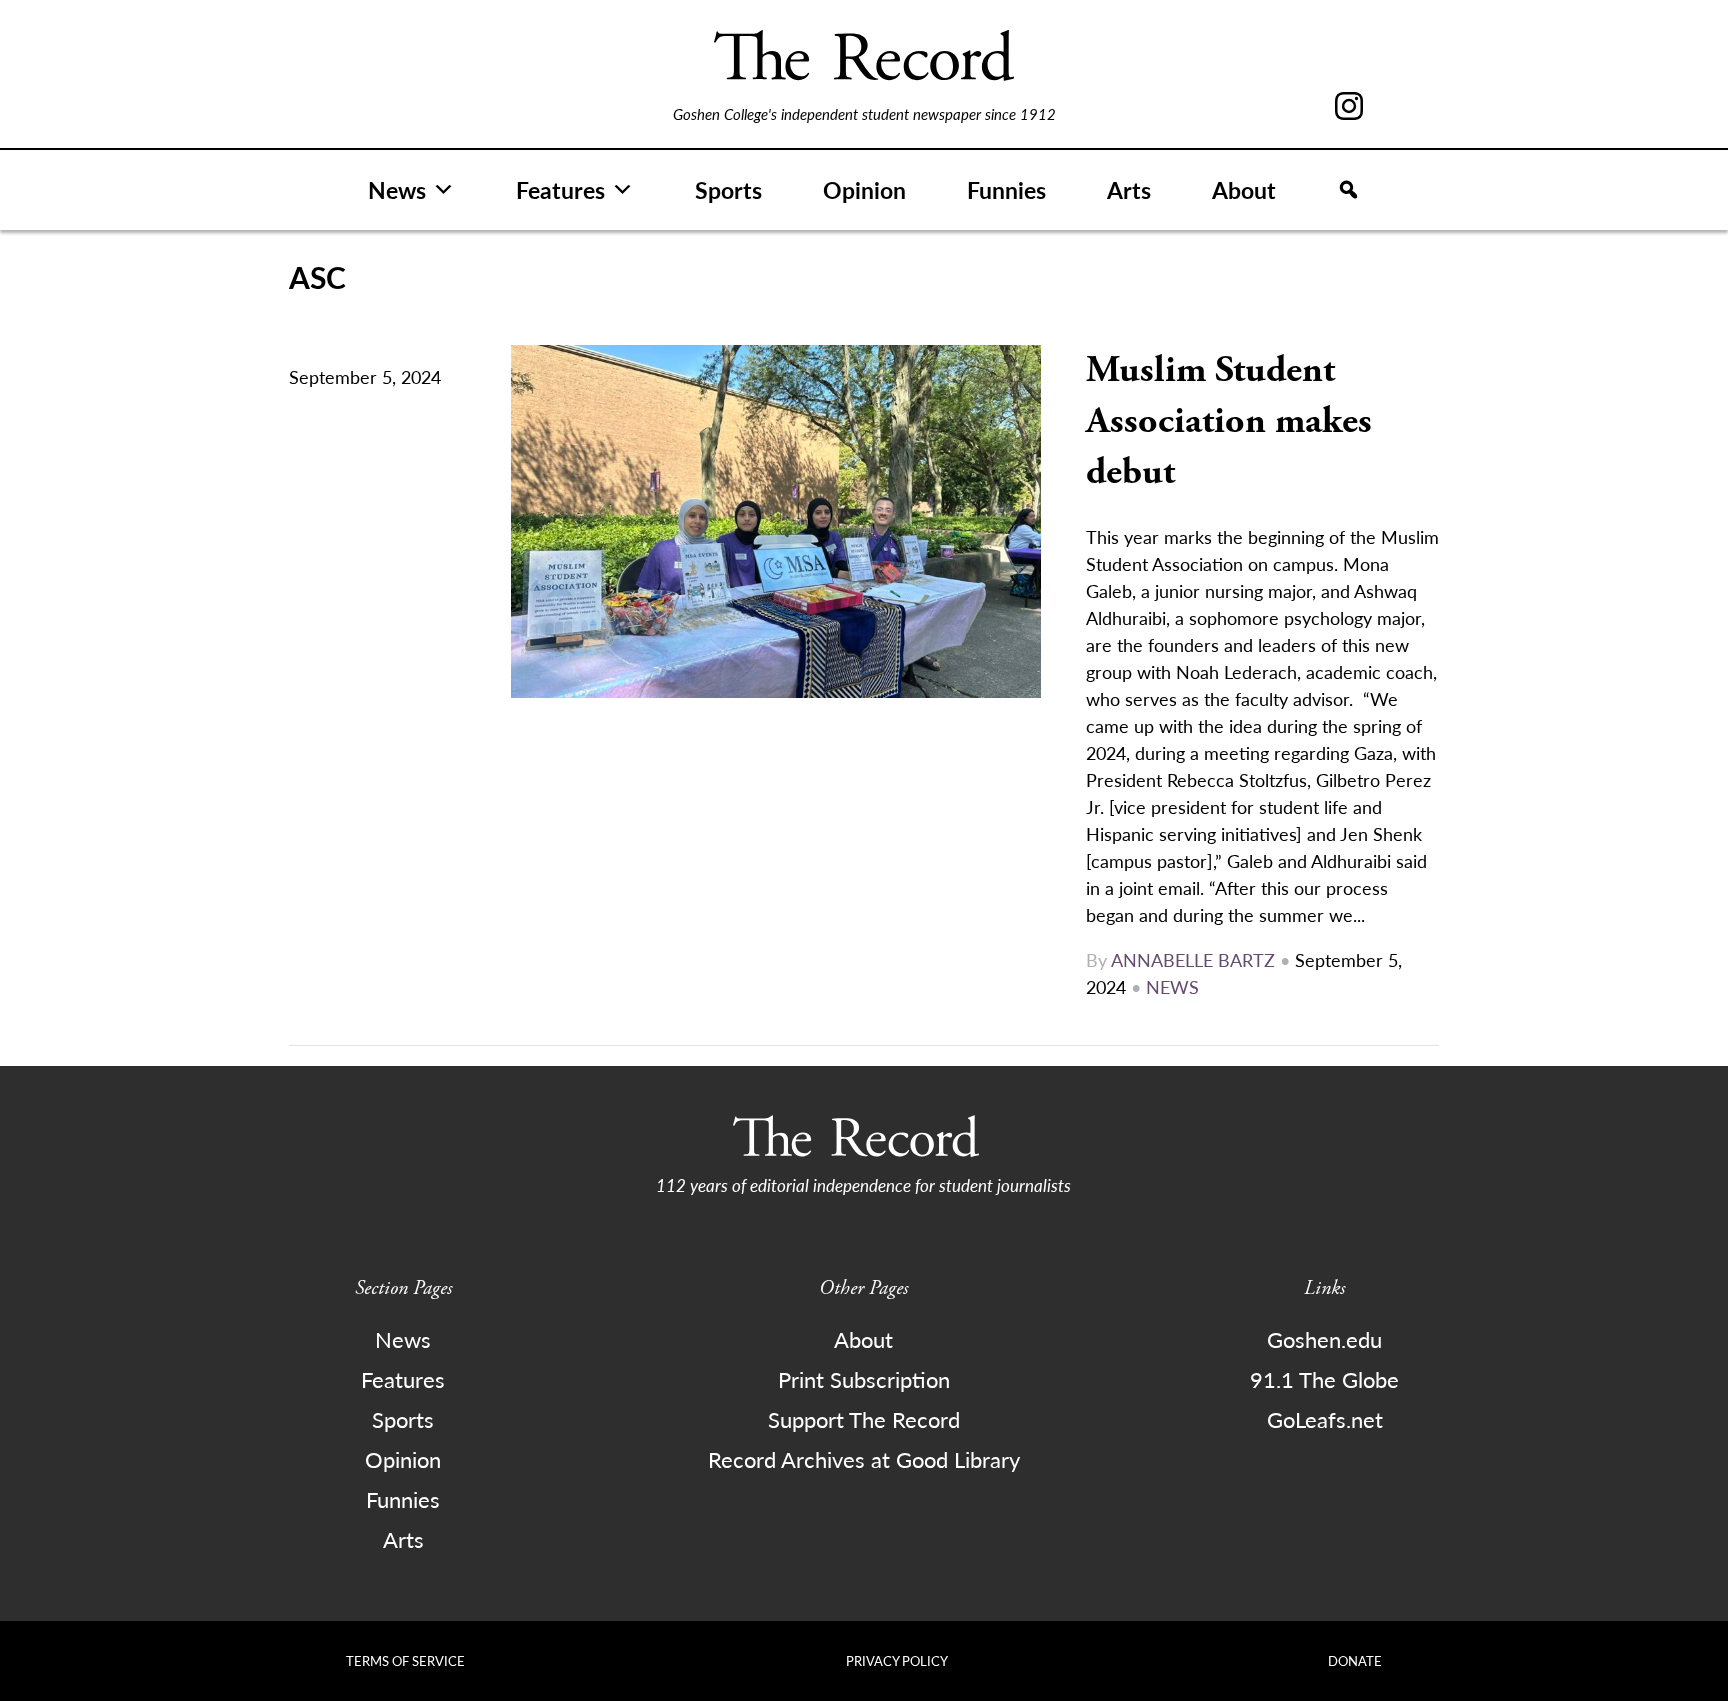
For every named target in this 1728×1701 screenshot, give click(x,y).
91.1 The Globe (1324, 1379)
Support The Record (864, 1419)
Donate (1355, 1660)
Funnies (1006, 189)
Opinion (864, 189)
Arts (1129, 189)
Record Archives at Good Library (864, 1459)
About (1244, 189)
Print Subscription (864, 1379)
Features (560, 189)
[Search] (1348, 190)
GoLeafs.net (1325, 1419)
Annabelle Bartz (1193, 959)
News (397, 189)
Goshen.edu (1324, 1339)
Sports (728, 189)
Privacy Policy (897, 1660)
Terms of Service (405, 1660)
